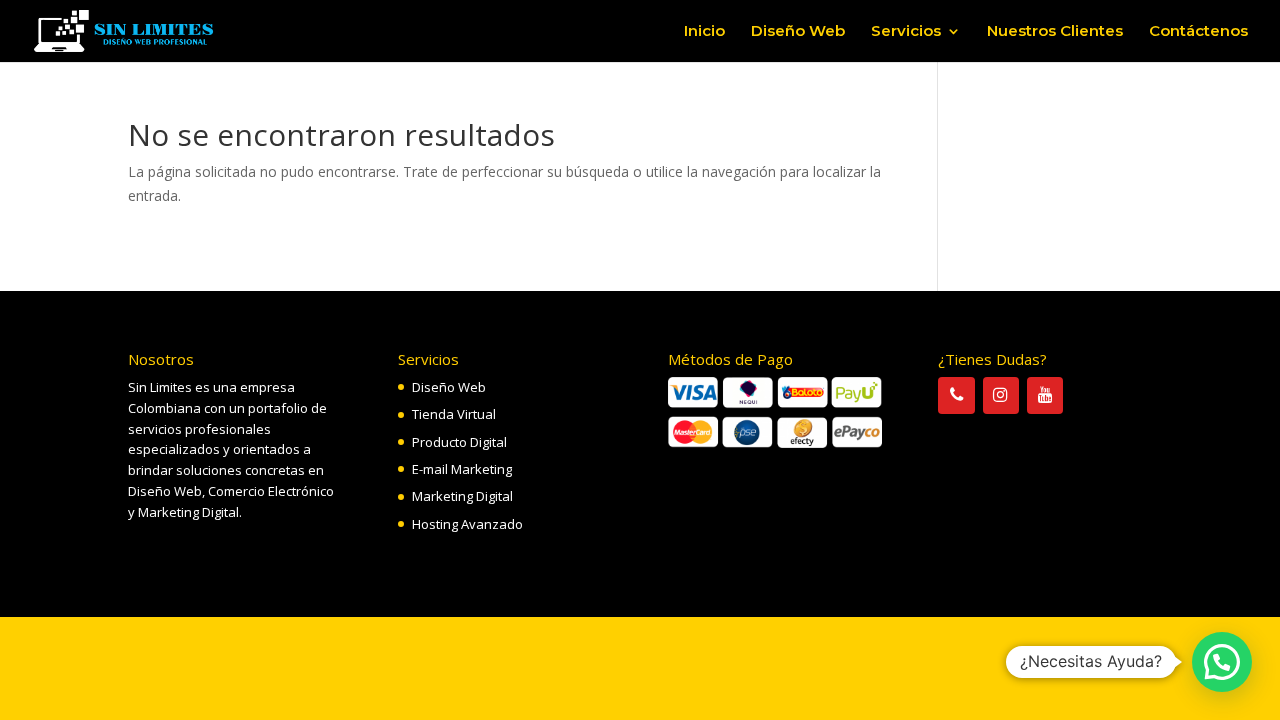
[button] (1222, 662)
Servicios (906, 32)
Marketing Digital (462, 496)
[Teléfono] (956, 395)
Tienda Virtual (454, 414)
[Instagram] (1001, 395)
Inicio (704, 32)
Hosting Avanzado (467, 524)
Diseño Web (798, 32)
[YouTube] (1045, 395)
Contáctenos (1198, 32)
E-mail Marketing (462, 469)
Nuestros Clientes (1055, 32)
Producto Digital (459, 442)
